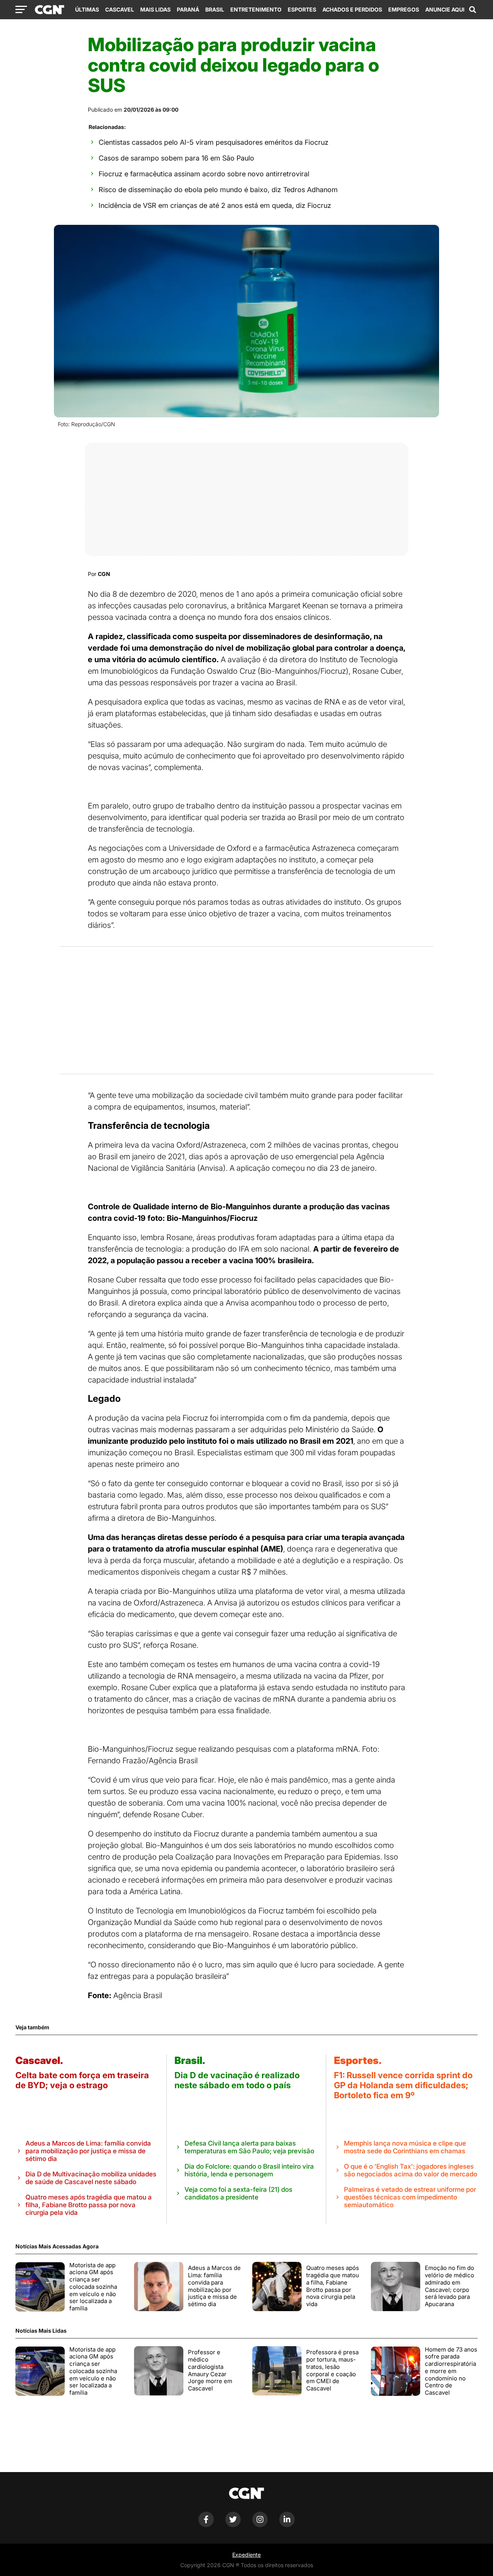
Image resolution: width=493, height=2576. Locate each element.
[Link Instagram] (260, 2525)
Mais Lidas (155, 9)
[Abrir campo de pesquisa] (473, 10)
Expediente (246, 2555)
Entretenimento (256, 9)
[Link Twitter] (233, 2525)
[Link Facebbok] (206, 2525)
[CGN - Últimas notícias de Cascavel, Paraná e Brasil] (49, 10)
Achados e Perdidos (352, 9)
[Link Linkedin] (287, 2525)
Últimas (87, 9)
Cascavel (120, 9)
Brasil (215, 9)
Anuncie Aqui (445, 9)
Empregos (404, 9)
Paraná (188, 9)
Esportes (302, 9)
